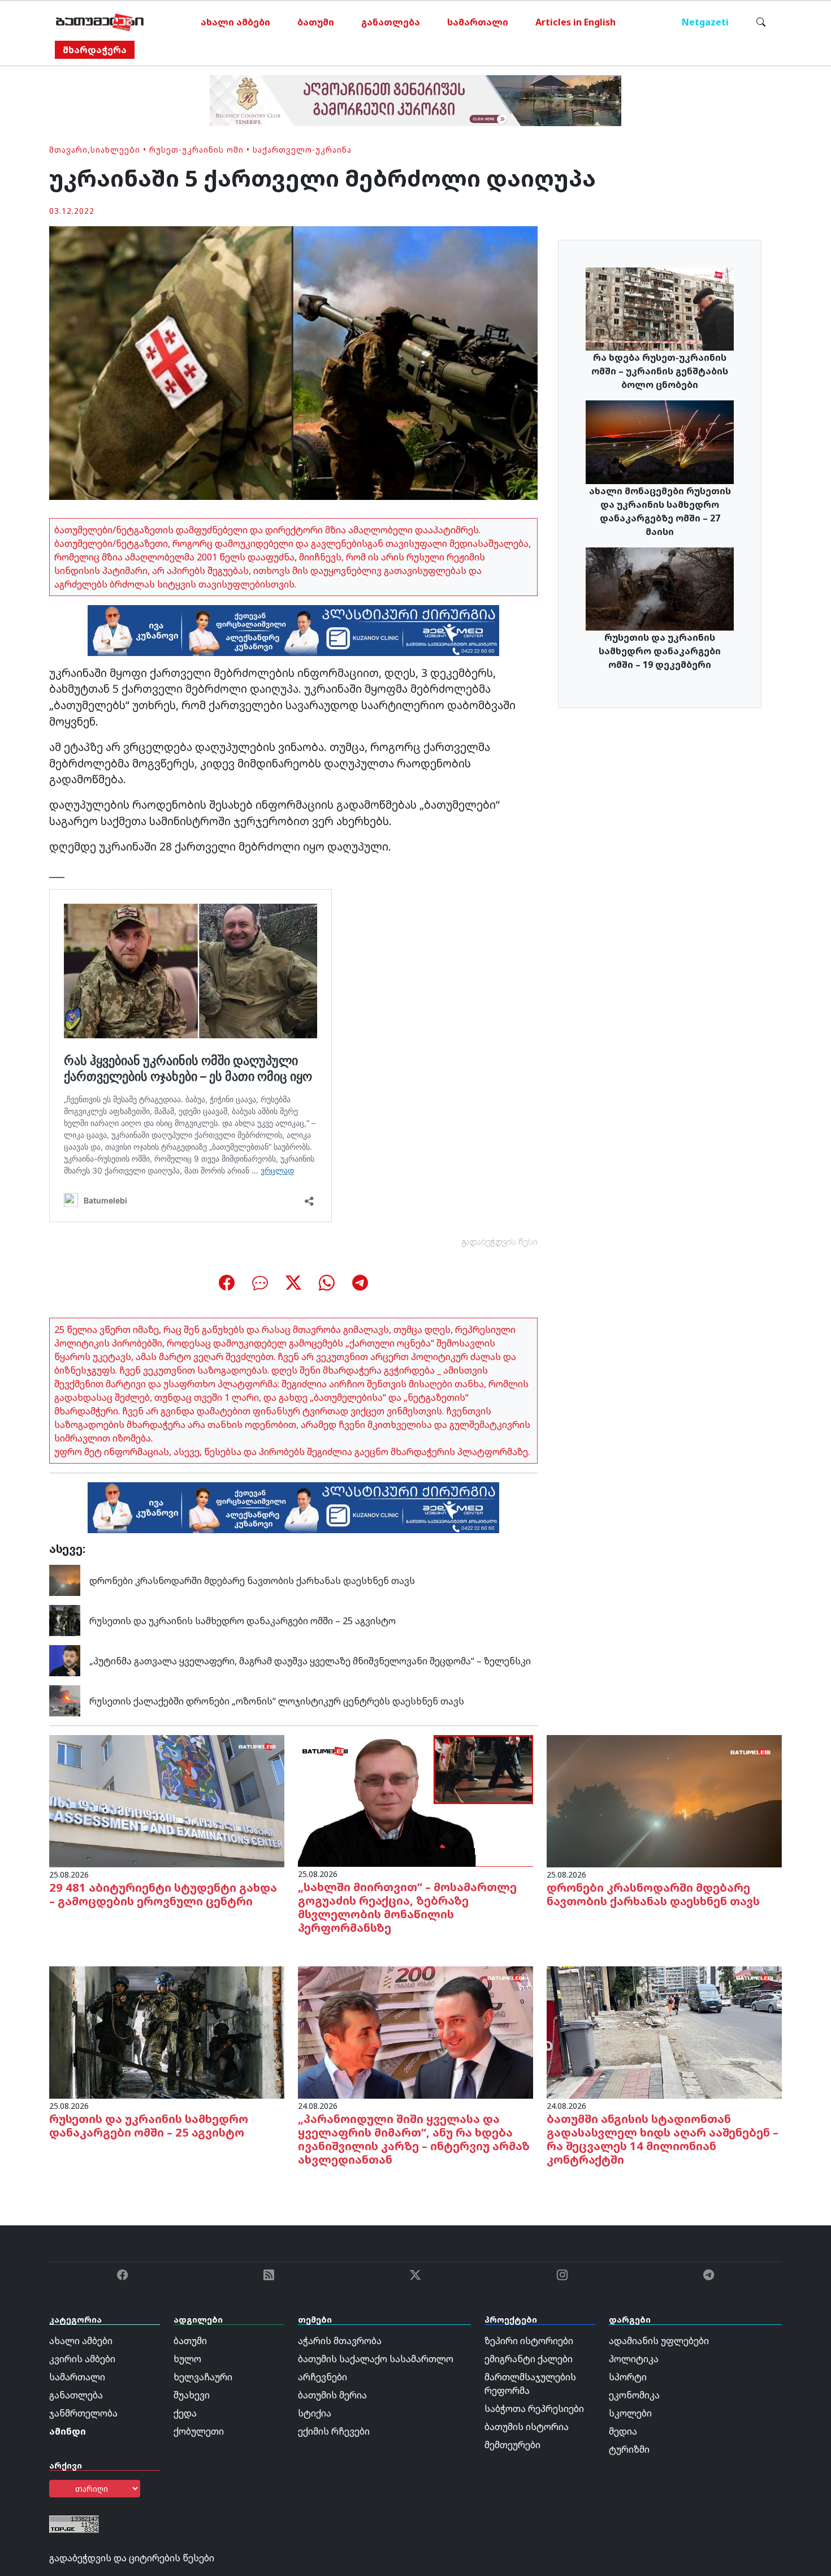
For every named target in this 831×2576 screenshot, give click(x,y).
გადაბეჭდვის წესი (500, 1242)
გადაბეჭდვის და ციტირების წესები (132, 2558)
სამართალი (478, 22)
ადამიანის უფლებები (659, 2341)
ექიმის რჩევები (334, 2431)
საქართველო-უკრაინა (302, 150)
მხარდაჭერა (95, 50)
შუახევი (192, 2395)
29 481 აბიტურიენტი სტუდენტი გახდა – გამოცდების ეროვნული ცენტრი (163, 1894)
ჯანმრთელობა (83, 2413)
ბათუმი (316, 22)
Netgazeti (705, 22)
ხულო (187, 2359)
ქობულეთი (199, 2431)
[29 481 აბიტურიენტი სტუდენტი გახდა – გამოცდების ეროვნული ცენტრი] (167, 1800)
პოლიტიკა (634, 2359)
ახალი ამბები (235, 22)
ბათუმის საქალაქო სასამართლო (376, 2359)
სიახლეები (115, 150)
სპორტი (628, 2377)
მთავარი (68, 150)
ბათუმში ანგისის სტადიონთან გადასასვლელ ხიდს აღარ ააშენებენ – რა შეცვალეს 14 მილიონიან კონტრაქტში (663, 2139)
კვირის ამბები (82, 2359)
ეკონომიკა (634, 2395)
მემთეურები (512, 2445)
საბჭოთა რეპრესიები (534, 2409)
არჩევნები (323, 2377)
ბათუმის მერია (332, 2395)
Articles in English (575, 22)
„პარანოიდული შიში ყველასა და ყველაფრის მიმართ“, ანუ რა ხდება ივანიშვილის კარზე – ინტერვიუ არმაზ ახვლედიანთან (414, 2139)
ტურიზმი (629, 2449)
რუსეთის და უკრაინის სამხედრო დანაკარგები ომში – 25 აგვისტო (243, 1621)
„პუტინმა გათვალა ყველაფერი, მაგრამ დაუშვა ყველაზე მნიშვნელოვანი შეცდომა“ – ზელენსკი (310, 1661)
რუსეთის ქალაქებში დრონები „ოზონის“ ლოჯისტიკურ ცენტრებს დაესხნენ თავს (277, 1701)
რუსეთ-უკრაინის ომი (196, 150)
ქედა (185, 2413)
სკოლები (630, 2413)
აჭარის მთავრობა (340, 2341)
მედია (623, 2431)
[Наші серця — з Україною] (100, 22)
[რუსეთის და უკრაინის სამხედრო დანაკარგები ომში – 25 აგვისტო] (65, 1620)
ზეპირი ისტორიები (529, 2341)
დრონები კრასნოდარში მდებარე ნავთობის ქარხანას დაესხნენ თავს (252, 1581)
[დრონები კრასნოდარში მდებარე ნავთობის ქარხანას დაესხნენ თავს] (65, 1580)
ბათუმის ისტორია (527, 2427)
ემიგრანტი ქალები (529, 2359)
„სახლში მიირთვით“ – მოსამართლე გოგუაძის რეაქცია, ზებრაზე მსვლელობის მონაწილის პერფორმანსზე (407, 1907)
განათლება (391, 22)
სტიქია (315, 2413)
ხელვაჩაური (203, 2377)
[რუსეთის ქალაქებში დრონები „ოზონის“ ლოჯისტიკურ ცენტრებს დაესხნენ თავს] (65, 1700)
